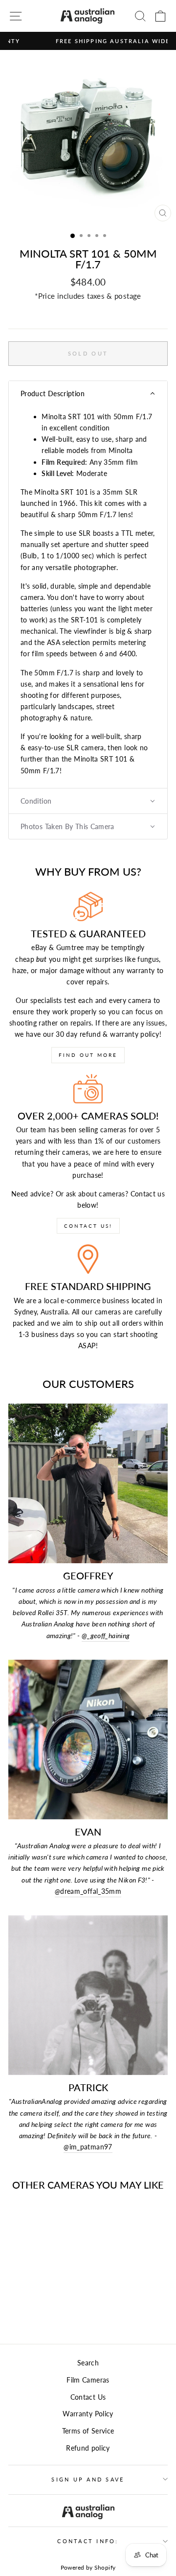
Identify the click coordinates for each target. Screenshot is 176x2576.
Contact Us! (88, 1226)
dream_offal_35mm (88, 1891)
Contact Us (88, 2397)
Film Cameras (88, 2380)
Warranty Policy (88, 2414)
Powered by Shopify (88, 2567)
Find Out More (88, 1055)
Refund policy (88, 2448)
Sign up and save (88, 2479)
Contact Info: (88, 2541)
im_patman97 (88, 2147)
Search (88, 2363)
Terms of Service (88, 2431)
